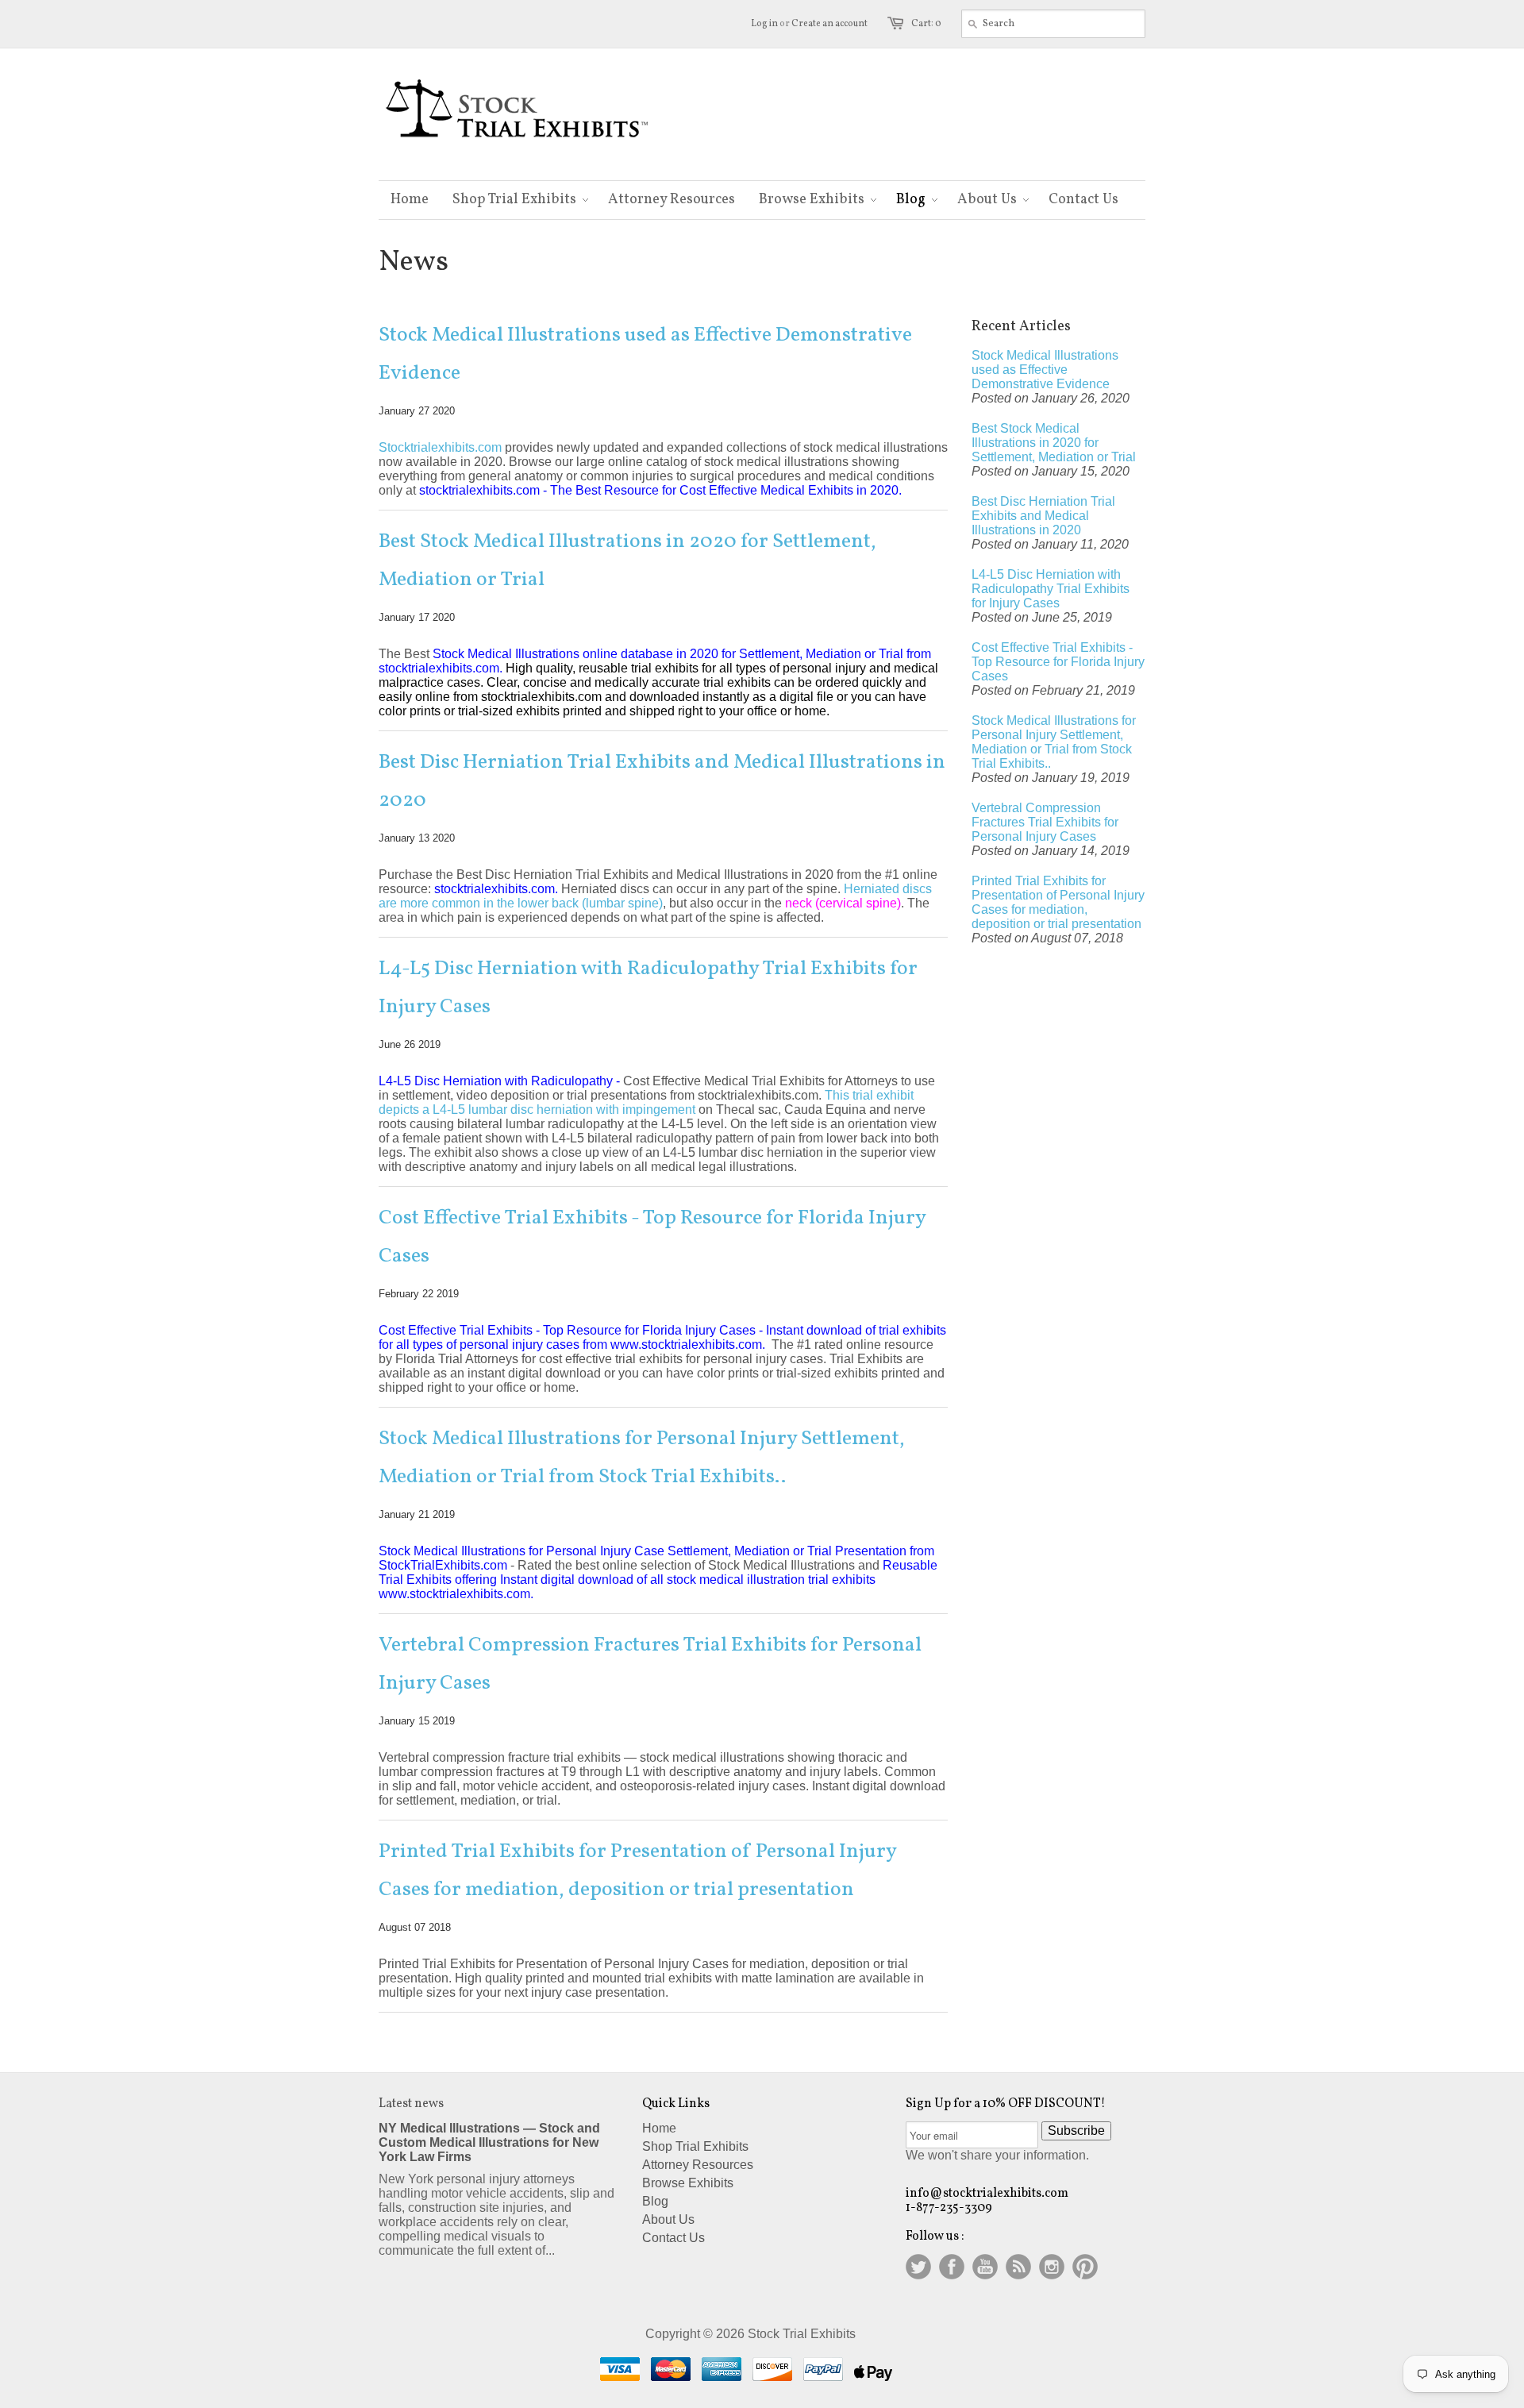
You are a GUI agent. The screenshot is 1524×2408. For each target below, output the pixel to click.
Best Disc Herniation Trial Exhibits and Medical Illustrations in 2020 (662, 781)
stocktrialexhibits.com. (498, 889)
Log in (764, 24)
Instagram (1052, 2267)
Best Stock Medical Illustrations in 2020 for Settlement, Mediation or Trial (627, 561)
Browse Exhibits (688, 2183)
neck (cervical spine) (843, 903)
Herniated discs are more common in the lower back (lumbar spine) (655, 896)
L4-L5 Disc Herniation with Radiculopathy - (499, 1081)
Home (659, 2128)
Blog (655, 2201)
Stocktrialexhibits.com (440, 447)
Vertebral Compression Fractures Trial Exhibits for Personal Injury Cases (650, 1664)
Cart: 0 (926, 24)
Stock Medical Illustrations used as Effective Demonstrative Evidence (645, 354)
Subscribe (1076, 2131)
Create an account (829, 24)
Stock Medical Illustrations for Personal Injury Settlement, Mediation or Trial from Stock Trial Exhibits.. (642, 1458)
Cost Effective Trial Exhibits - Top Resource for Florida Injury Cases (652, 1237)
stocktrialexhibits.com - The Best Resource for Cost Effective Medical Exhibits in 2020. (660, 490)
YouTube (985, 2267)
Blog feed (1018, 2267)
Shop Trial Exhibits (695, 2146)
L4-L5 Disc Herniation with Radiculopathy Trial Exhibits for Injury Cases (648, 988)
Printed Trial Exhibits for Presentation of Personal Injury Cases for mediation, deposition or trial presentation (637, 1871)
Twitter (918, 2267)
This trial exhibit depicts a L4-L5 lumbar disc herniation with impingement (646, 1102)
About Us (668, 2219)
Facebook (952, 2267)
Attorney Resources (698, 2165)
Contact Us (673, 2238)
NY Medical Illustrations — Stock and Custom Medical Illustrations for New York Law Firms (489, 2142)
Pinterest (1085, 2267)
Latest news (411, 2104)
